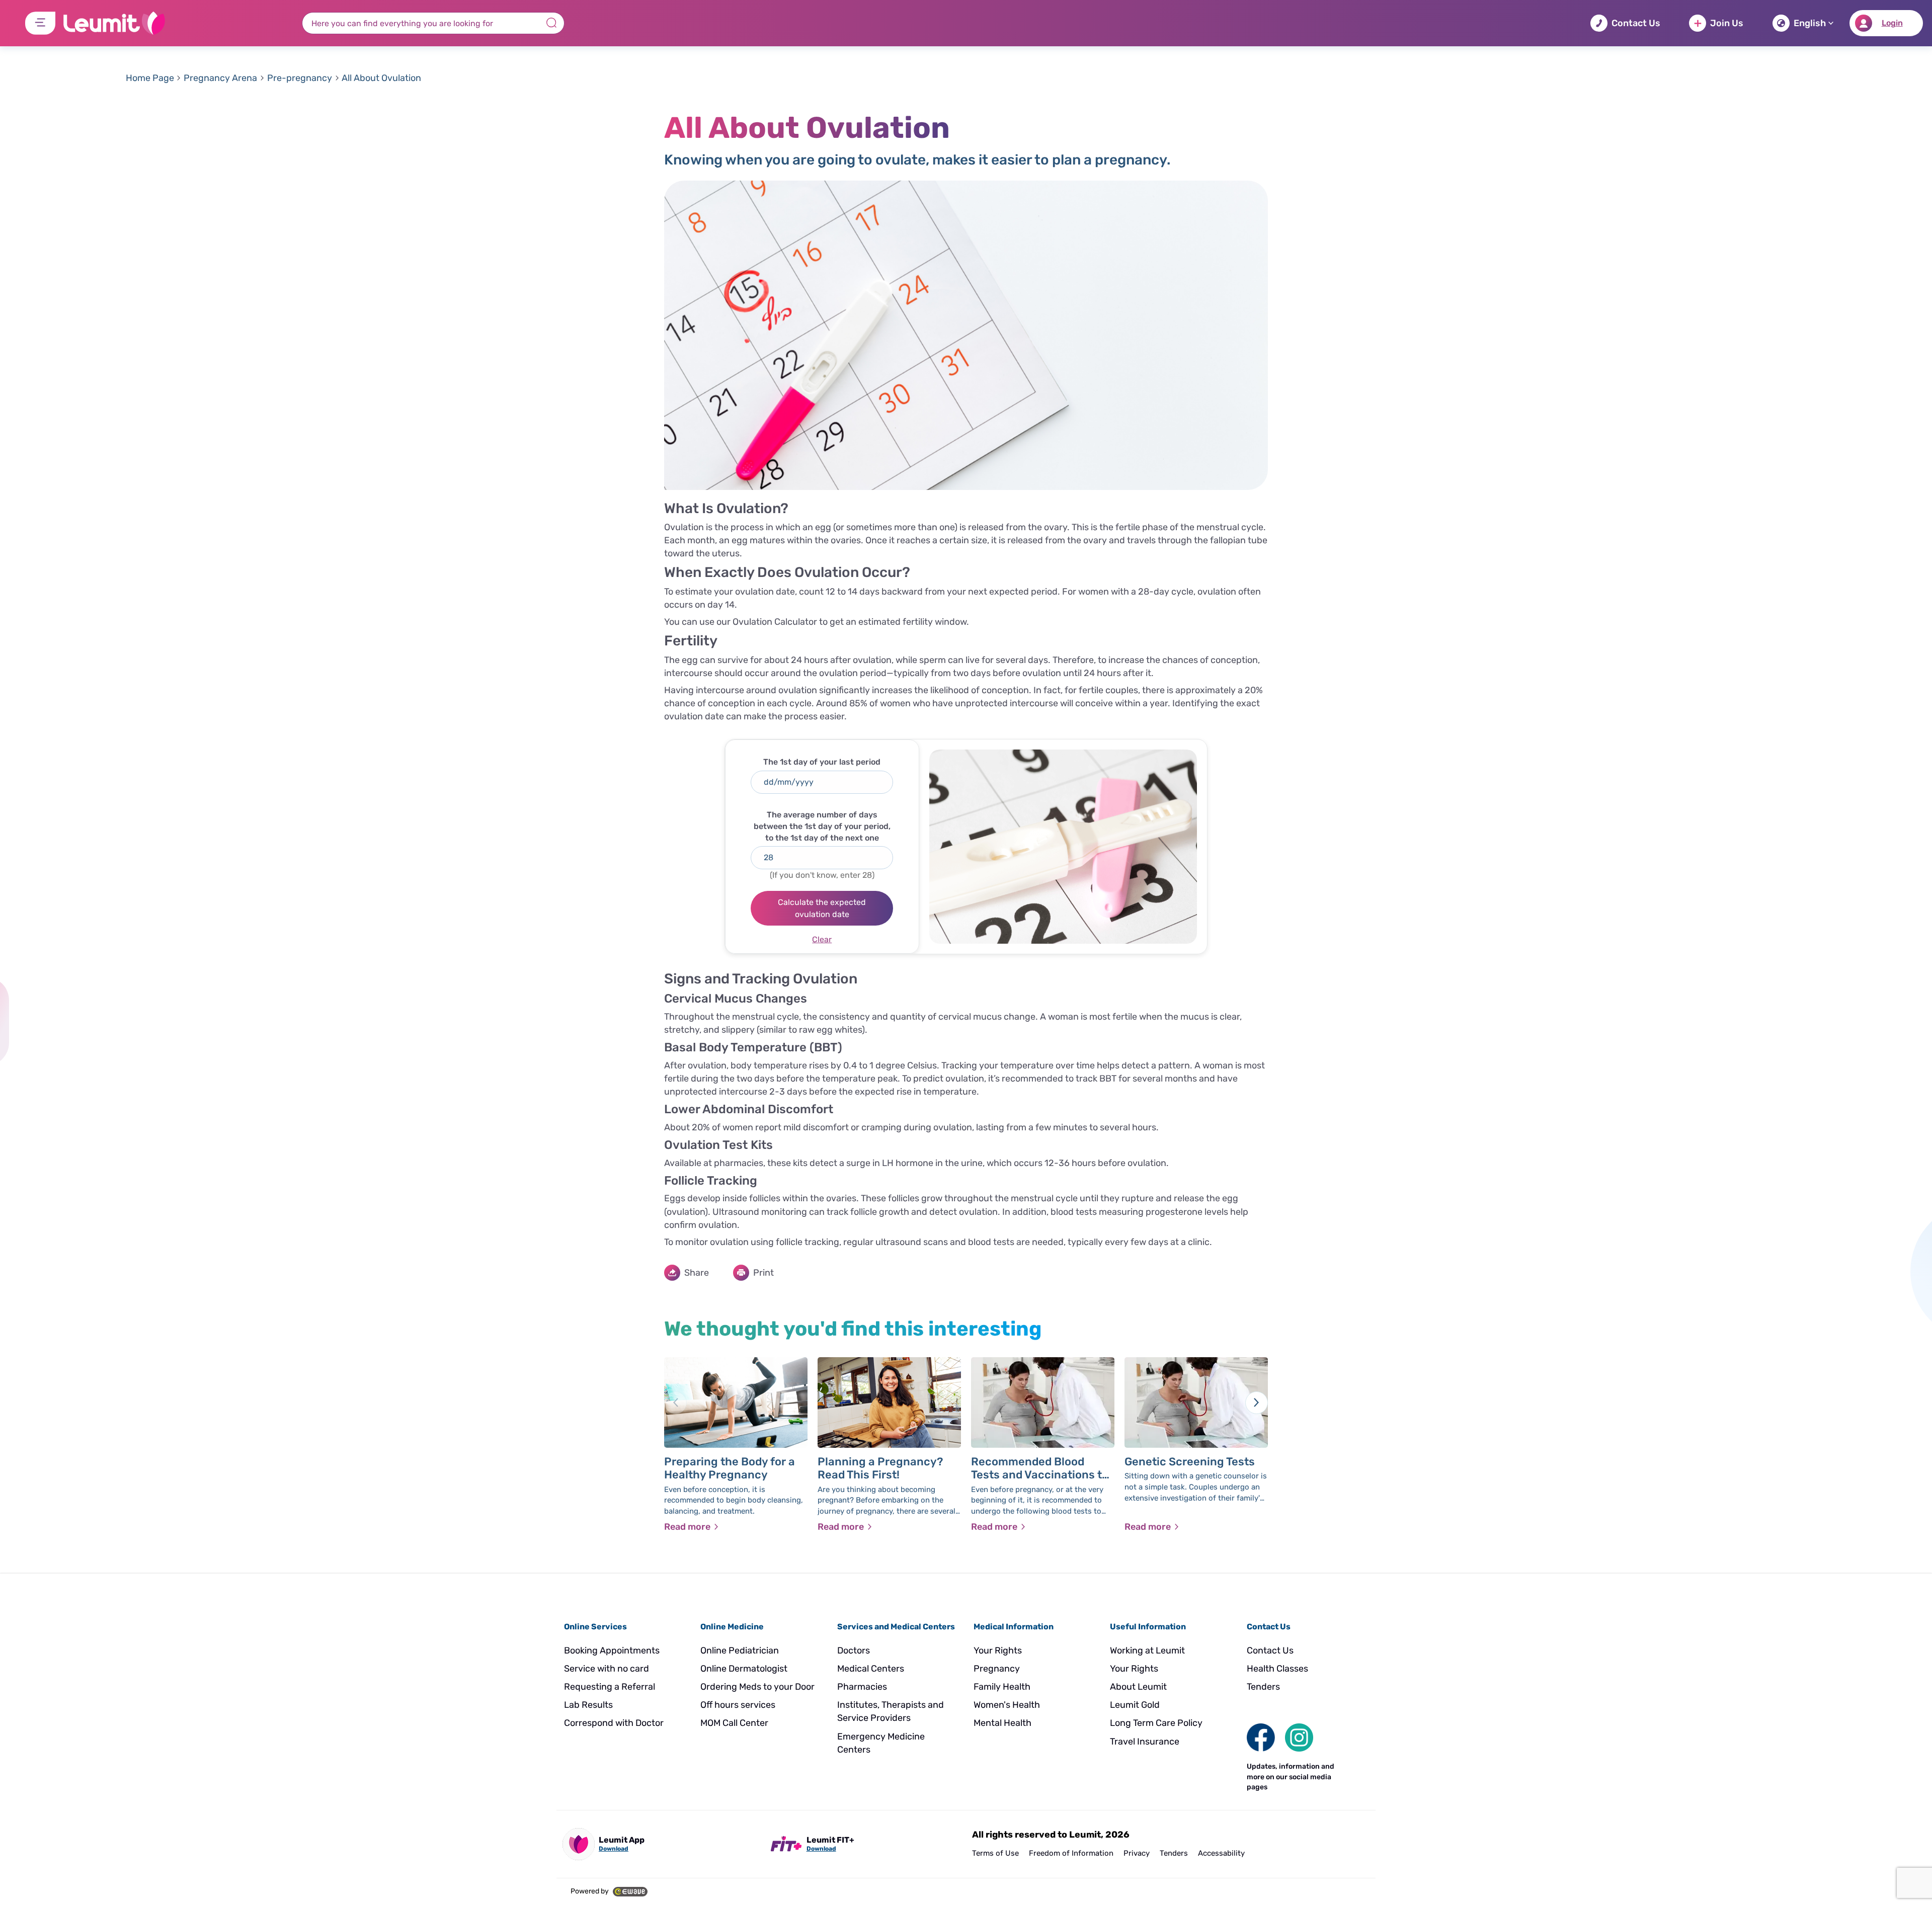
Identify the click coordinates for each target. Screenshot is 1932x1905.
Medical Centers (871, 1669)
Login (1892, 23)
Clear (822, 939)
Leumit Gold (1135, 1705)
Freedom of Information (1071, 1853)
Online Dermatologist (744, 1669)
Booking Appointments (612, 1650)
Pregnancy (997, 1669)
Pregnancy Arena (220, 78)
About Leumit (1138, 1687)
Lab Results (588, 1705)
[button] (822, 782)
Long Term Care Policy (1156, 1723)
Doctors (854, 1650)
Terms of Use (995, 1853)
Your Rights (998, 1650)
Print (763, 1273)
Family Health (1002, 1687)
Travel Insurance (1145, 1742)
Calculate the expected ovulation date (822, 908)
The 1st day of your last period (822, 762)
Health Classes (1277, 1669)
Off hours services (738, 1705)
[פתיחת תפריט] (40, 23)
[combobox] (433, 23)
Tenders (1263, 1687)
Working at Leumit (1147, 1650)
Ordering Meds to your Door (757, 1687)
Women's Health (1007, 1705)
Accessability (1221, 1853)
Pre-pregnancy (300, 78)
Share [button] (697, 1273)
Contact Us (1636, 23)
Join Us (1727, 23)
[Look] (1261, 1737)
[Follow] (1299, 1737)
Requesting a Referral (610, 1687)
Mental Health (1002, 1723)
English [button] (1810, 23)
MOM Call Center (734, 1723)
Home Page (150, 78)
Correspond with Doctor (614, 1723)
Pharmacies (862, 1687)
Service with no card (607, 1669)
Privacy (1137, 1853)
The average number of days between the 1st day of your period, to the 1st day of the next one (822, 826)
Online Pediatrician (740, 1650)
